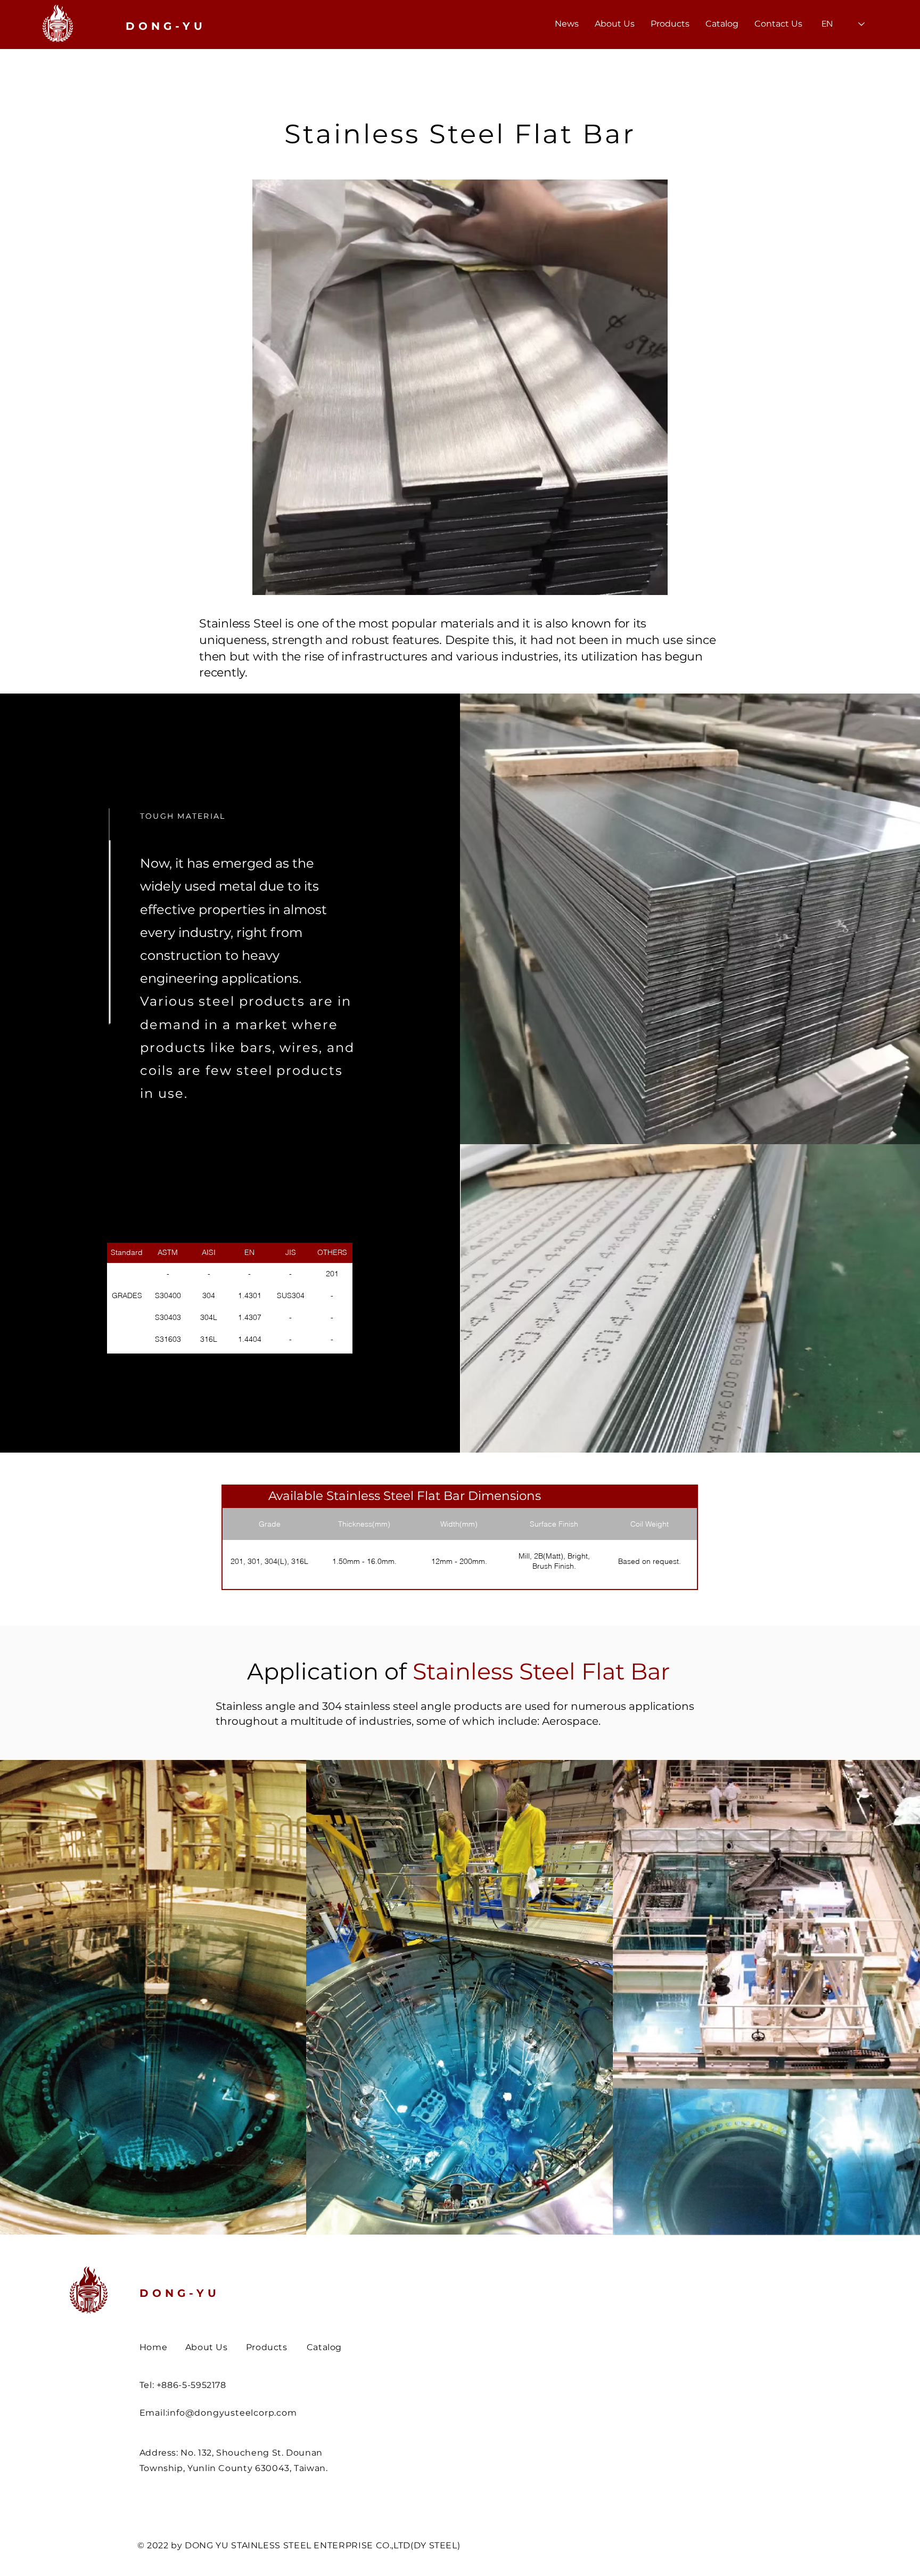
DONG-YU (180, 2293)
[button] (670, 24)
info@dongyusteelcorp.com (232, 2413)
